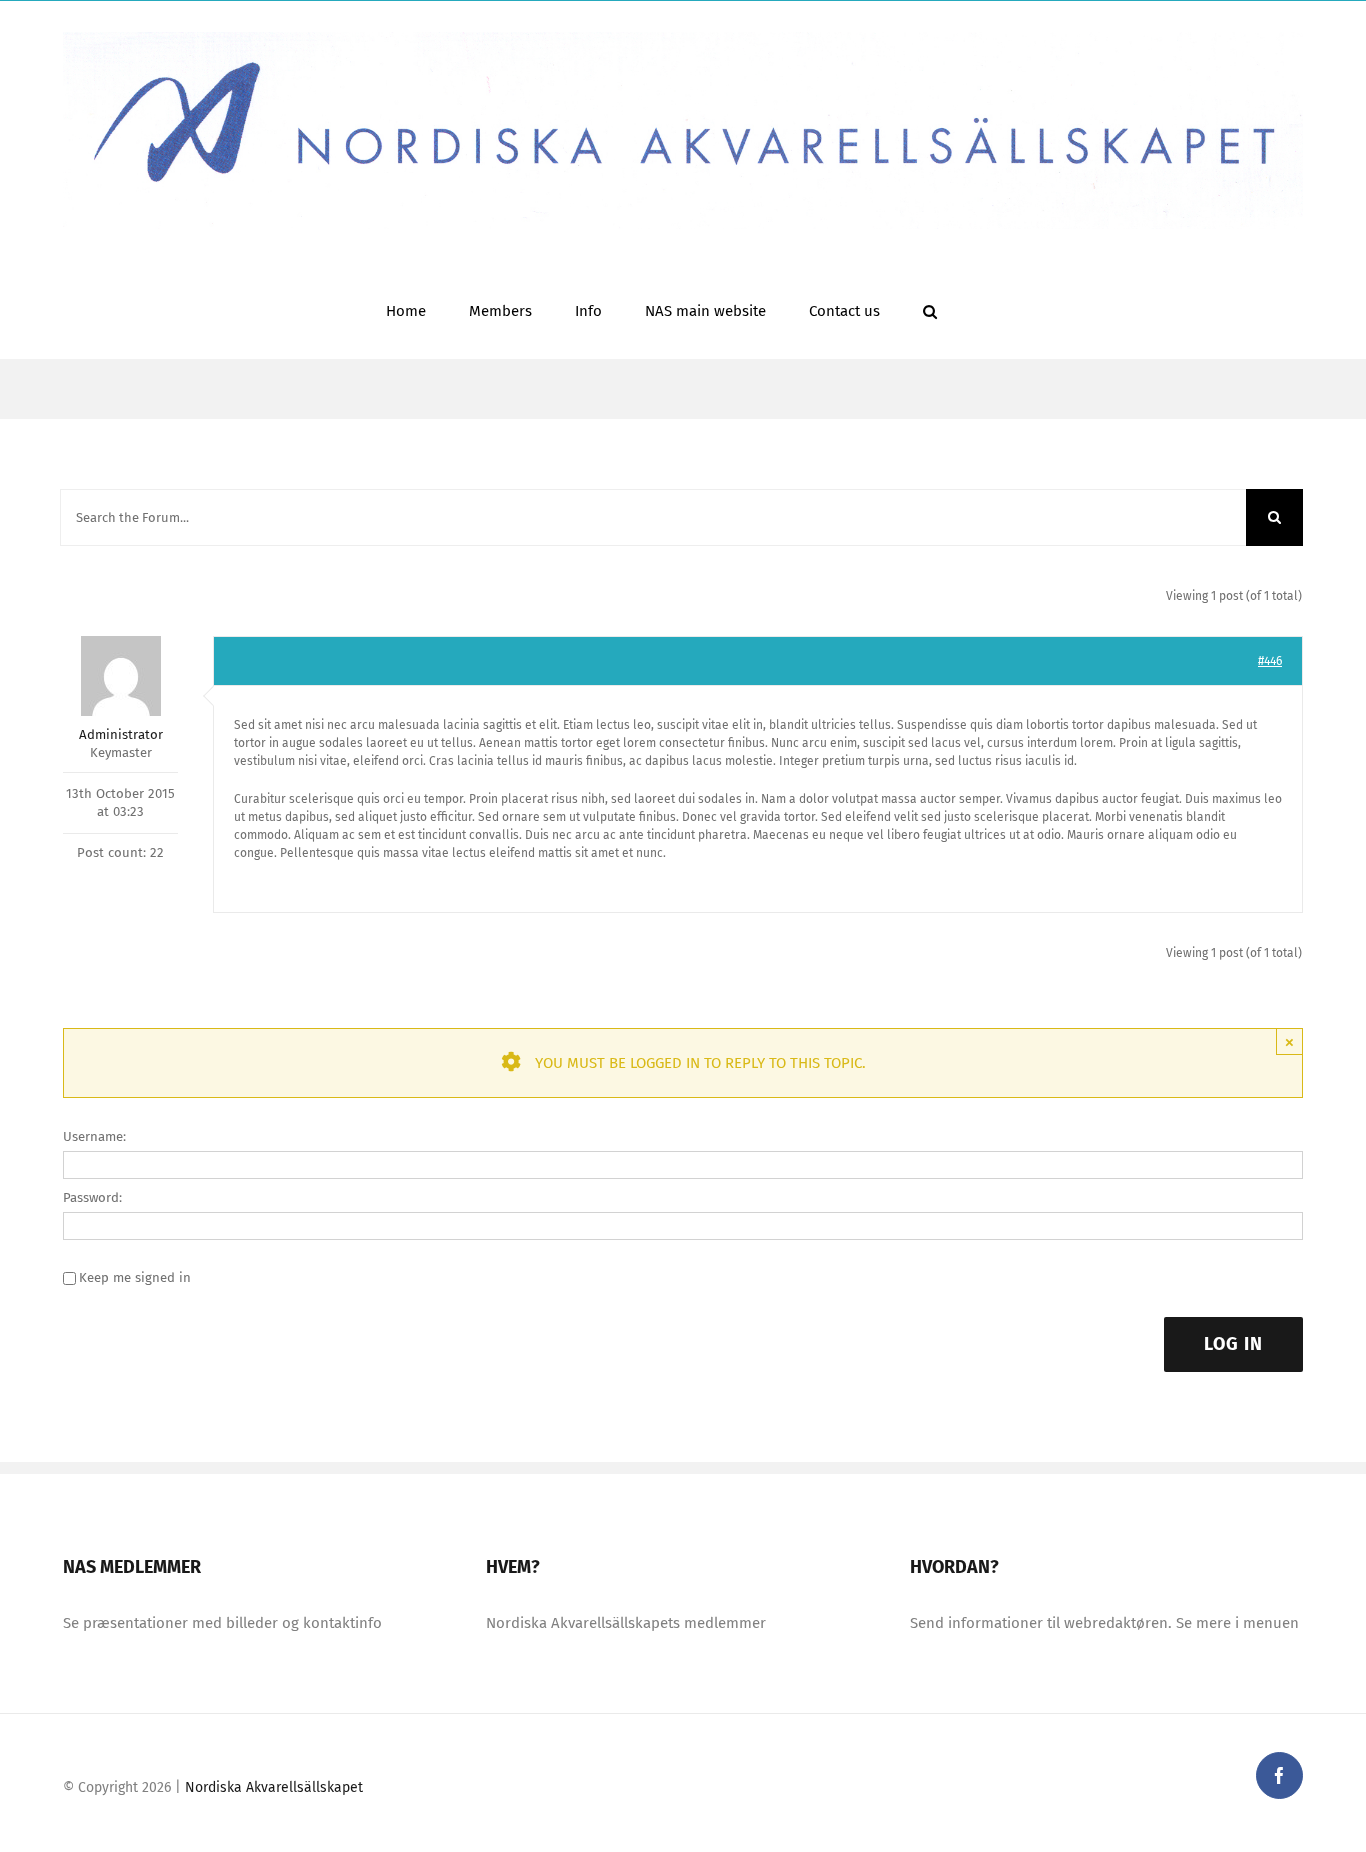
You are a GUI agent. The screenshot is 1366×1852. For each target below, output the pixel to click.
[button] (930, 309)
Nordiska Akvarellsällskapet (274, 1787)
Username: (94, 1136)
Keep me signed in (135, 1277)
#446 (1270, 661)
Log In (1233, 1344)
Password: (92, 1197)
